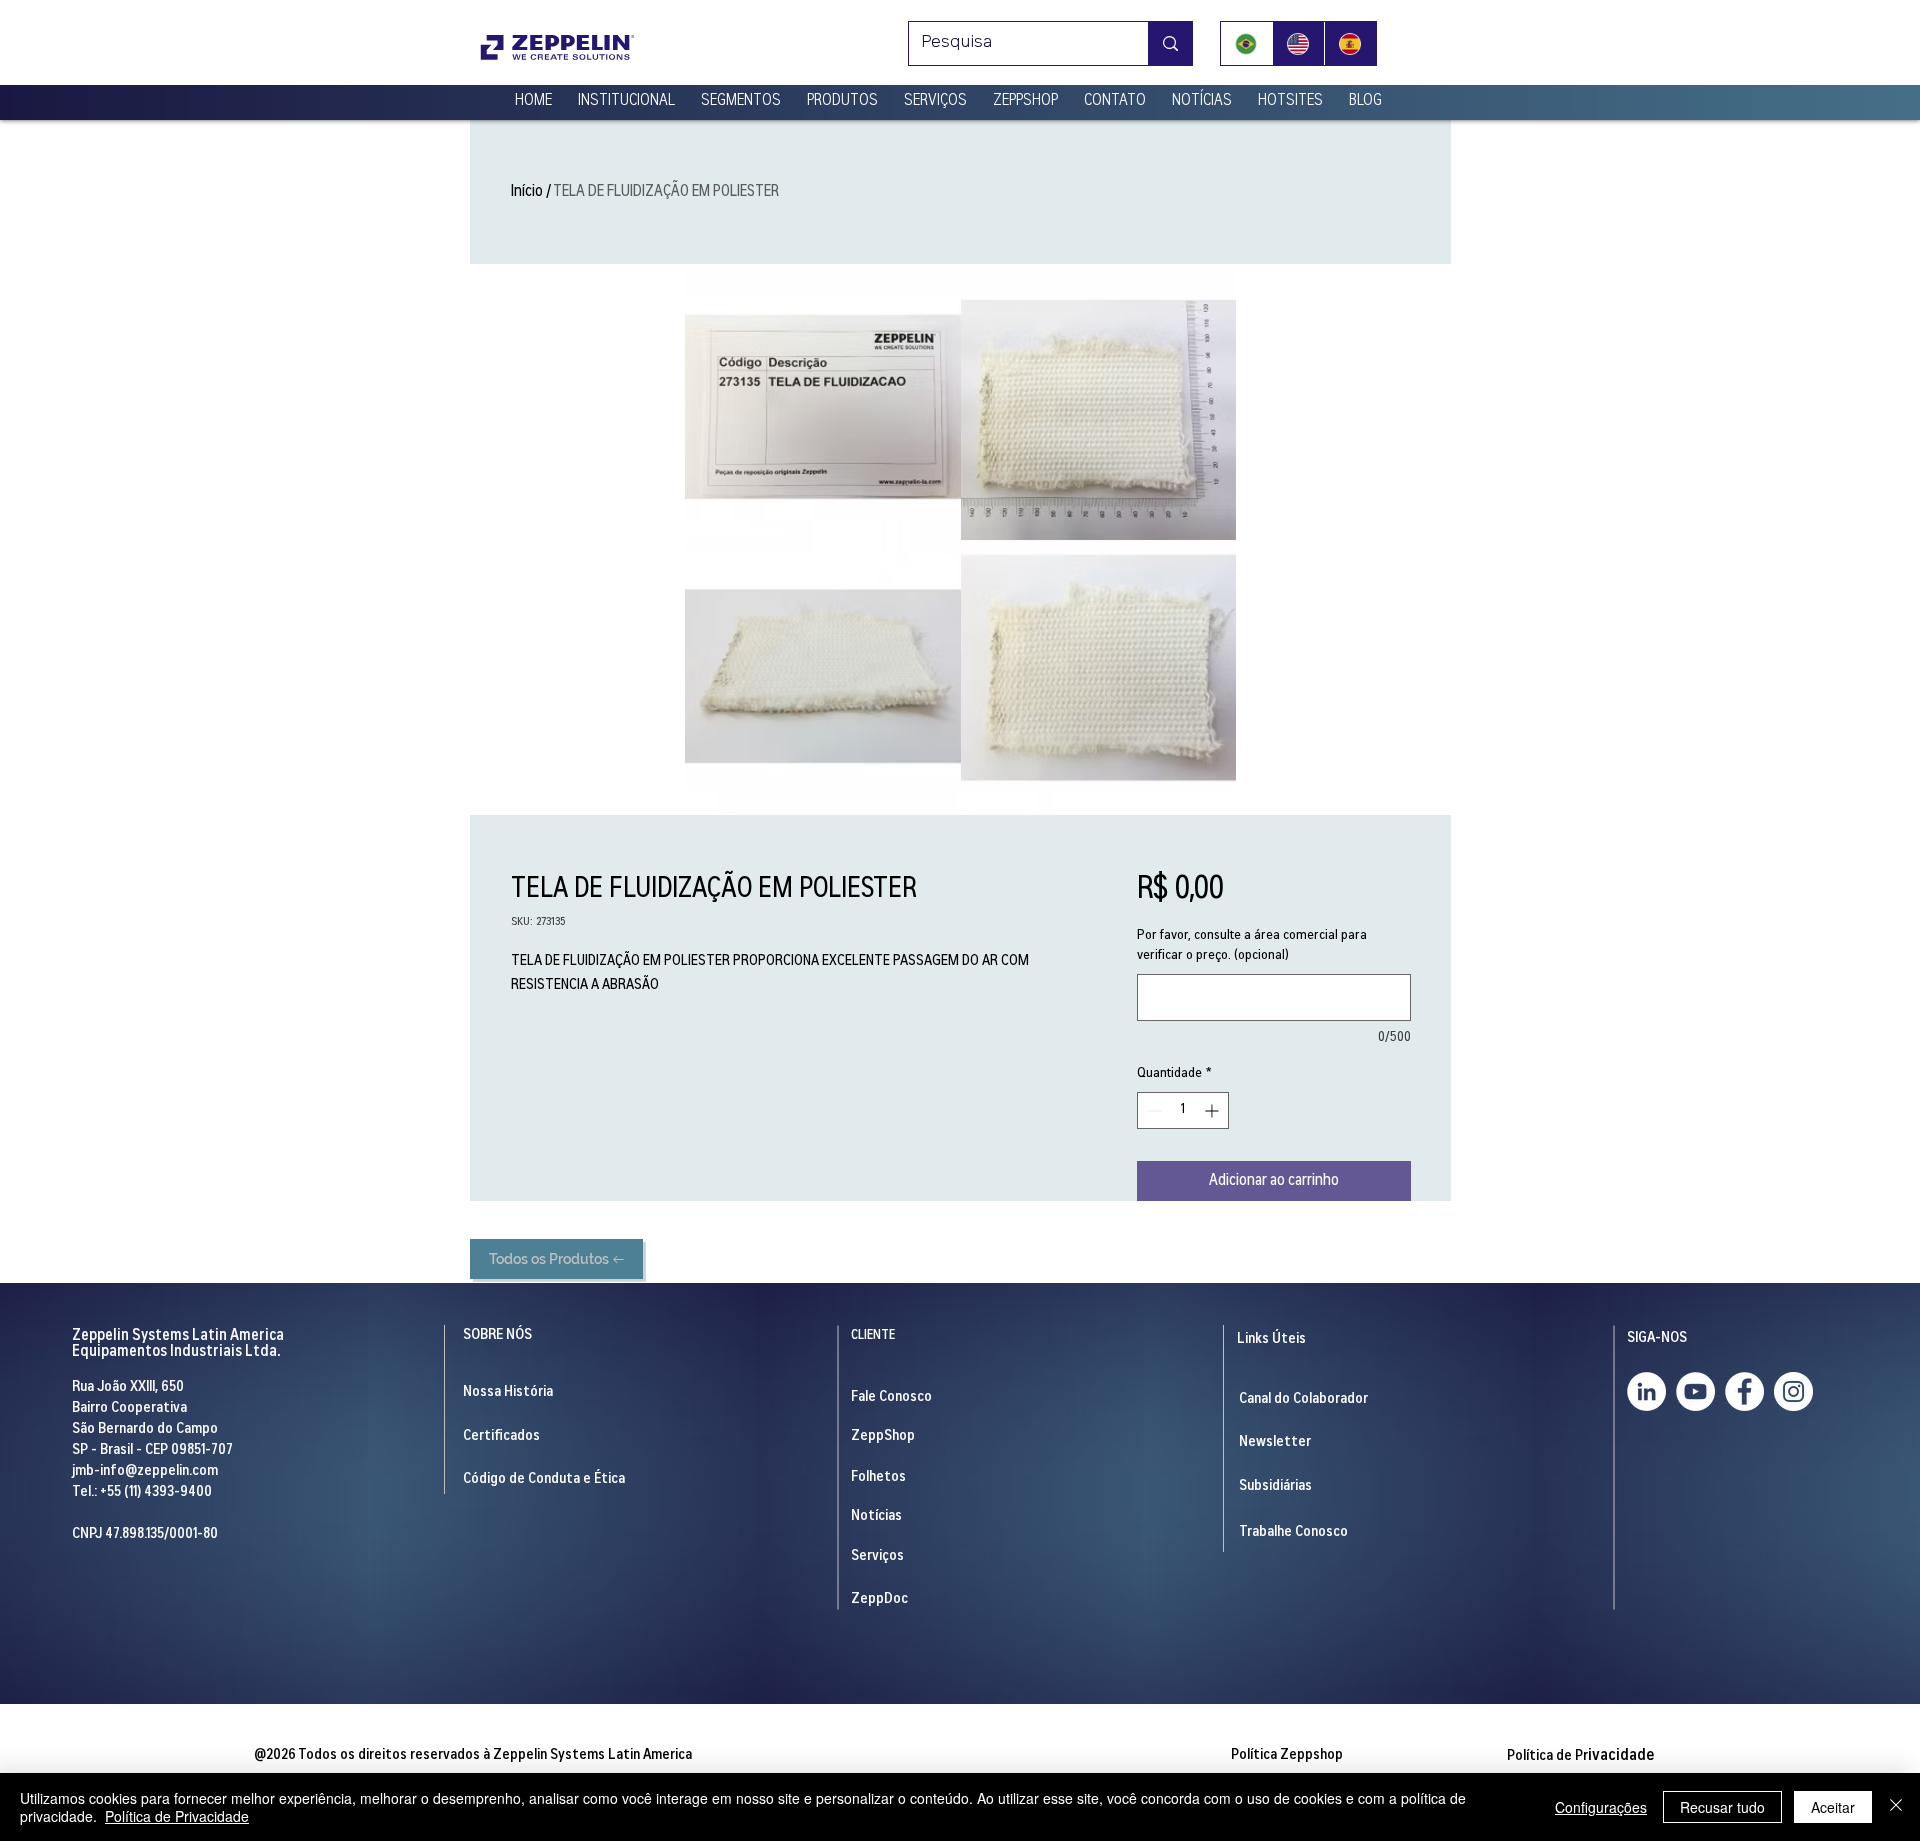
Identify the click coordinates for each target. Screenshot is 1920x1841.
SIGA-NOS (1657, 1338)
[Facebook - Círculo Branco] (1744, 1391)
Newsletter (1275, 1442)
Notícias (876, 1516)
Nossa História (508, 1392)
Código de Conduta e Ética (544, 1479)
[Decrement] (1152, 1110)
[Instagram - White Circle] (1793, 1391)
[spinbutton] (1183, 1110)
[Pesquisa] (1170, 43)
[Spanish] (1350, 43)
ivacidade (1580, 1756)
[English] (1298, 43)
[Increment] (1213, 1110)
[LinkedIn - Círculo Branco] (1646, 1391)
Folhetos (878, 1477)
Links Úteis (1271, 1339)
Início (527, 192)
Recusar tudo (1722, 1807)
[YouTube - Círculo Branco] (1695, 1391)
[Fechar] (1896, 1807)
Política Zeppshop (1287, 1755)
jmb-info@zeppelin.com (145, 1471)
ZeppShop (883, 1436)
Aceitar (1833, 1807)
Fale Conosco (891, 1397)
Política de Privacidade (177, 1816)
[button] (626, 93)
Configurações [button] (1601, 1807)
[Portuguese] (1246, 43)
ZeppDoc (879, 1599)
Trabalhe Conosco (1293, 1532)
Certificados (501, 1436)
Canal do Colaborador (1303, 1399)
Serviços (877, 1556)
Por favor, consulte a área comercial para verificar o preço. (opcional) (1252, 946)
